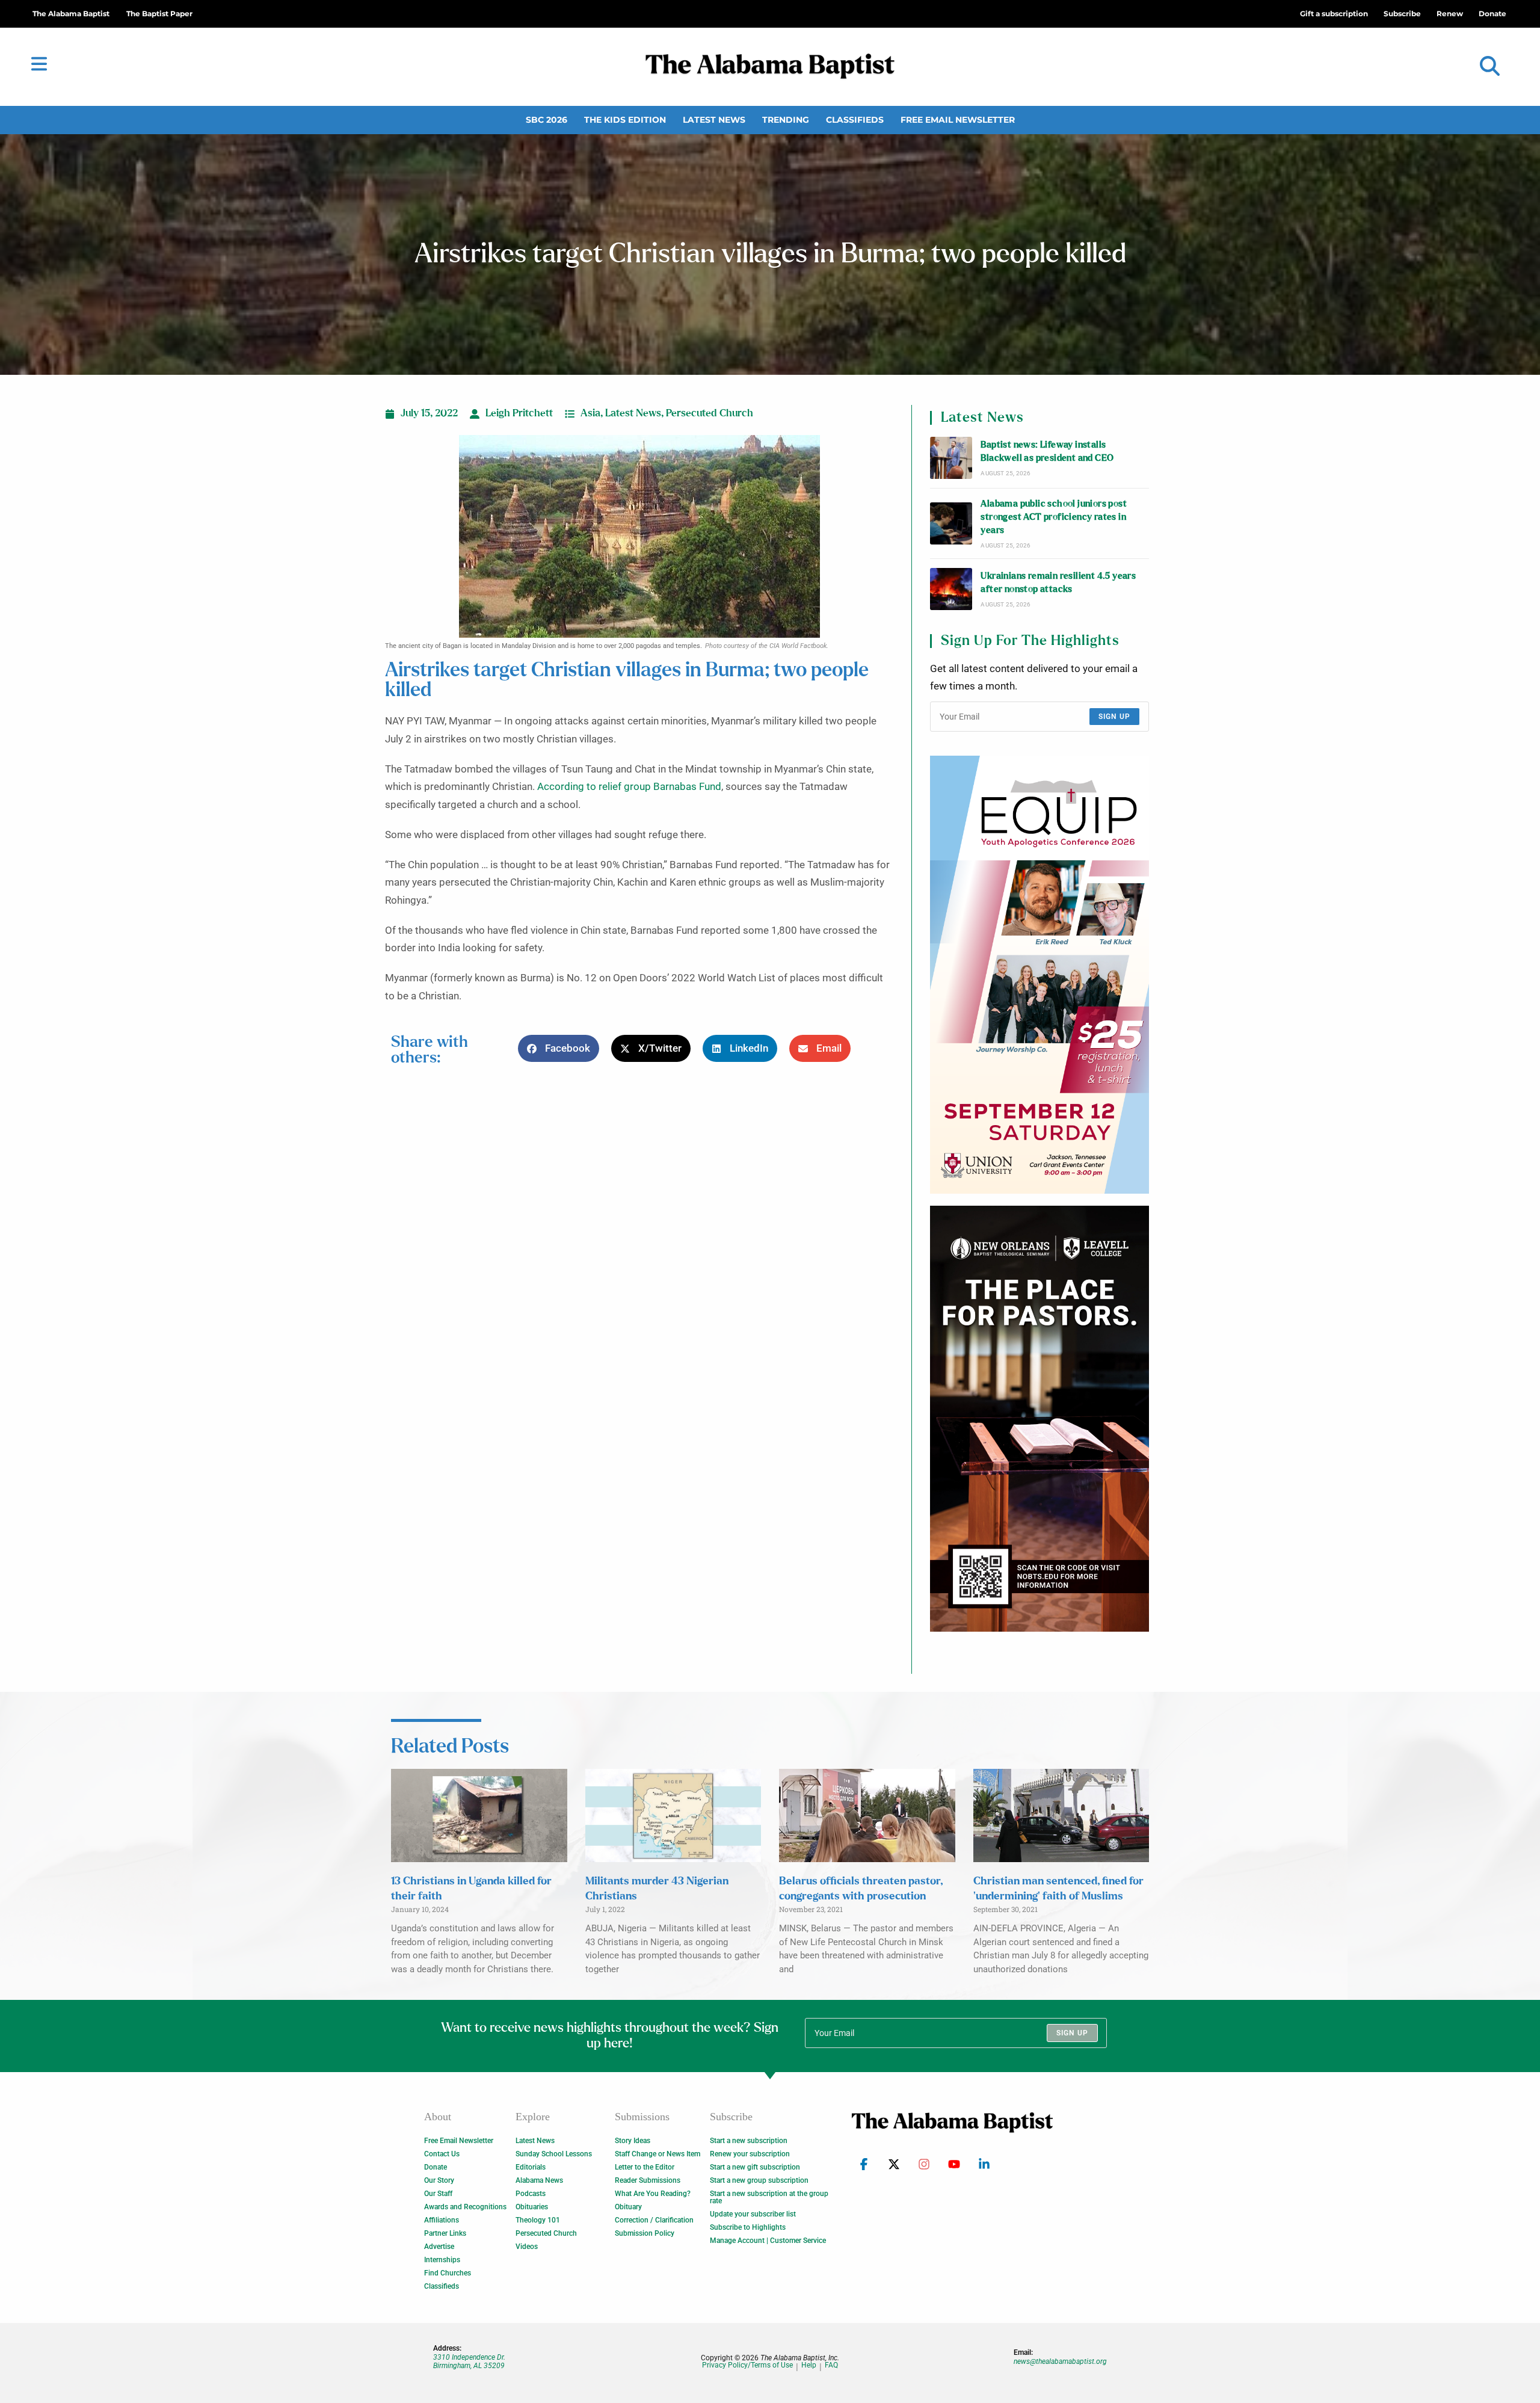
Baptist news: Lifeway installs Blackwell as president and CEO (1047, 452)
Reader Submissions (648, 2180)
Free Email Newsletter (958, 120)
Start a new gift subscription (755, 2167)
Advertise (439, 2247)
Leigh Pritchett (519, 413)
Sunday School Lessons (554, 2154)
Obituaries (532, 2207)
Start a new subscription (749, 2141)
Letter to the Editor (645, 2167)
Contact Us (442, 2154)
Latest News (714, 120)
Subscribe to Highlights (748, 2227)
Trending (786, 120)
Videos (527, 2247)
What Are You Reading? (653, 2194)
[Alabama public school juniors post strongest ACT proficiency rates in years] (951, 523)
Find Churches (448, 2273)
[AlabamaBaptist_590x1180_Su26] (1039, 975)
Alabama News (539, 2180)
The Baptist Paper (159, 14)
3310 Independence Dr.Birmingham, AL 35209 (469, 2361)
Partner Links (445, 2233)
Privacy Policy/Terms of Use (747, 2365)
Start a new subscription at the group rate (769, 2197)
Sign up (1114, 717)
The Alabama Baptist (71, 14)
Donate (436, 2167)
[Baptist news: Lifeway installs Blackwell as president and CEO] (951, 458)
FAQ (831, 2365)
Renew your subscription (750, 2154)
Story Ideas (633, 2141)
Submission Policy (645, 2233)
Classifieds (855, 120)
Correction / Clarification (654, 2220)
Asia (590, 413)
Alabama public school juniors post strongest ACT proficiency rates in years (1054, 517)
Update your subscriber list (753, 2214)
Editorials (531, 2167)
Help (809, 2365)
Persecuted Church (710, 413)
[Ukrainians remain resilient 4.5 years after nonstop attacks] (951, 589)
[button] (1490, 66)
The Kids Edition (625, 120)
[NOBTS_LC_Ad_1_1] (1039, 1419)
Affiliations (442, 2220)
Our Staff (438, 2194)
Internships (442, 2260)
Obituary (628, 2207)
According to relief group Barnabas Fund (629, 787)
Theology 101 (538, 2220)
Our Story (439, 2180)
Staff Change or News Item (658, 2154)
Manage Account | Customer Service (768, 2241)
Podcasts (531, 2194)
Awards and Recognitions (465, 2207)
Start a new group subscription (759, 2180)
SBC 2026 (547, 120)
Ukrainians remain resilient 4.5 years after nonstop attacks (1058, 583)
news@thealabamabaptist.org (1060, 2361)
